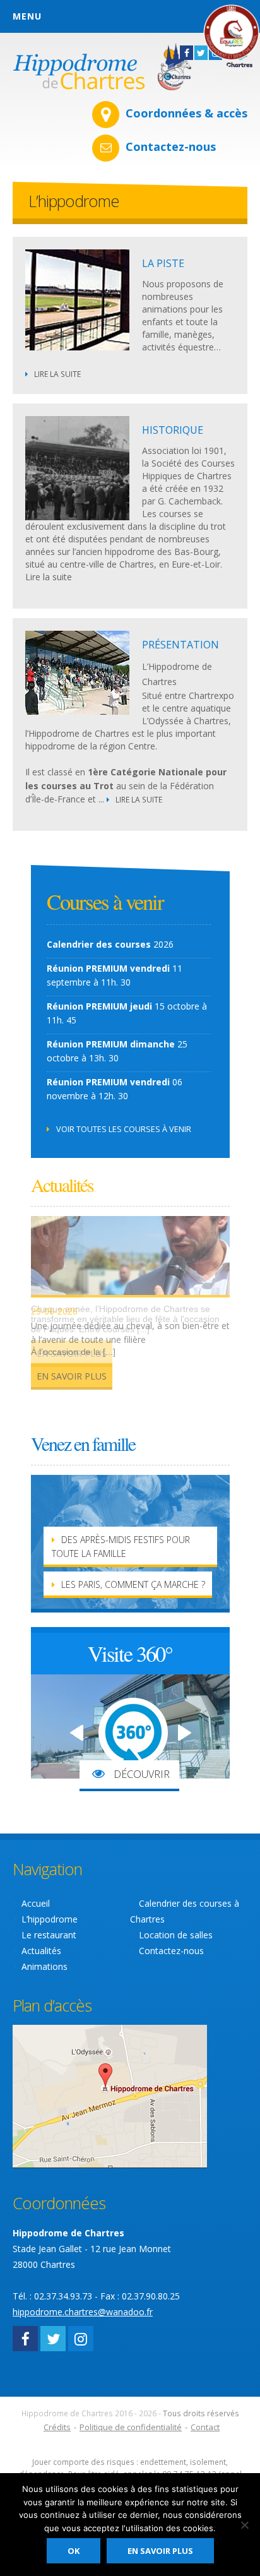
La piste (163, 263)
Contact (205, 2427)
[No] (244, 2525)
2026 (110, 944)
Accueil (36, 1903)
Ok (74, 2551)
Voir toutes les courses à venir (124, 1129)
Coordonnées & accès (186, 113)
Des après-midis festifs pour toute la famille (121, 1547)
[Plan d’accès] (110, 2095)
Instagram (81, 2339)
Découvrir (140, 1774)
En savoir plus (72, 1376)
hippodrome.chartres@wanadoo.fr (83, 2312)
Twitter (53, 2339)
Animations (44, 1966)
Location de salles (176, 1935)
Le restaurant (49, 1935)
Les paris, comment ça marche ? (133, 1584)
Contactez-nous (171, 146)
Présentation (180, 645)
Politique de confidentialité (131, 2427)
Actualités (41, 1951)
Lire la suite (57, 374)
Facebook (25, 2339)
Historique (173, 430)
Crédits (57, 2427)
